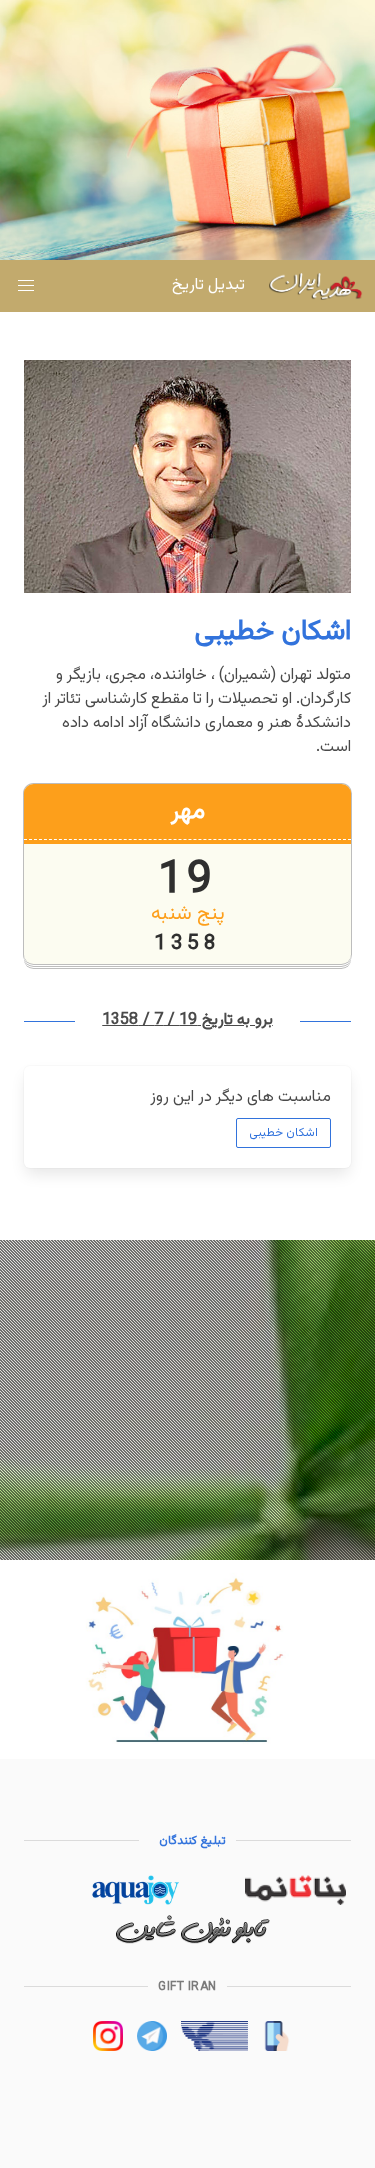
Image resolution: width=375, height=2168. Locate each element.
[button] (26, 286)
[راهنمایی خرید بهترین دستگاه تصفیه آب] (134, 1901)
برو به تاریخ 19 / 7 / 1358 (187, 1020)
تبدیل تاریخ (208, 285)
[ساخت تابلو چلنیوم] (193, 1940)
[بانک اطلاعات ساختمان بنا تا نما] (295, 1901)
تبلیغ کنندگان (193, 1841)
